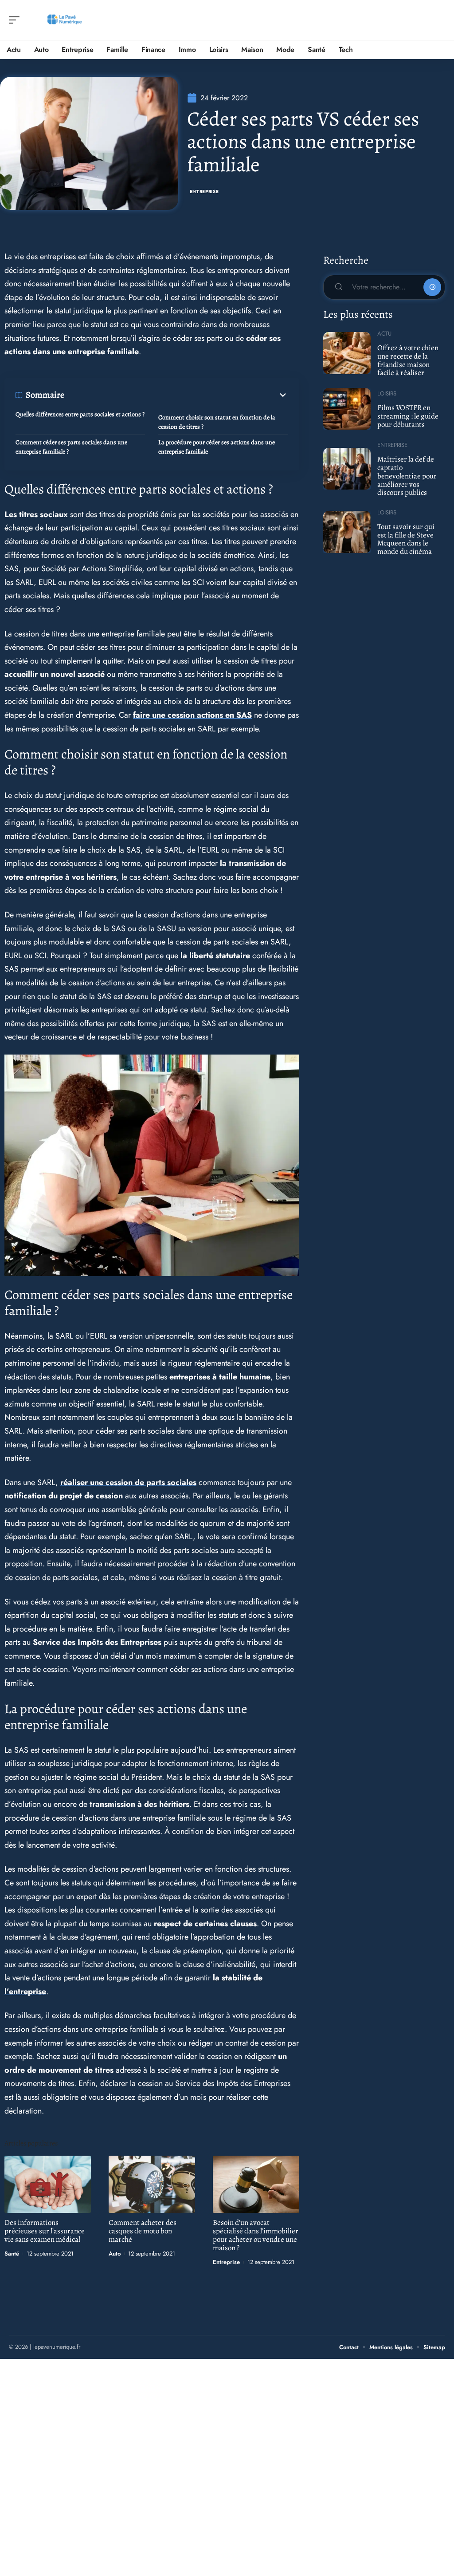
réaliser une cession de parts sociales (128, 1482)
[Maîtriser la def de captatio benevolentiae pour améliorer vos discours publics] (347, 469)
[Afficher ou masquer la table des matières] (176, 395)
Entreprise (204, 192)
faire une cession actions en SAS (192, 715)
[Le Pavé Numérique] (64, 20)
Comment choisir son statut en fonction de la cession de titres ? (217, 422)
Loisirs (387, 393)
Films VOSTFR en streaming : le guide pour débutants (408, 416)
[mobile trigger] (16, 20)
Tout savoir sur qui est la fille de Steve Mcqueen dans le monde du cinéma (406, 539)
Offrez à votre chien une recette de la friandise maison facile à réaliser (408, 360)
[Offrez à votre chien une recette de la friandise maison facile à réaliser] (347, 353)
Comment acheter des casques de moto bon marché (143, 2231)
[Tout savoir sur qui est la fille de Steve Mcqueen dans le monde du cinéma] (347, 532)
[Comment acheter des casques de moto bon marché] (152, 2184)
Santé (12, 2254)
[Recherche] (439, 20)
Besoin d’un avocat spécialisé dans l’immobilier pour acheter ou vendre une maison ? (256, 2235)
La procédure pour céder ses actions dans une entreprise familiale (217, 447)
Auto (115, 2254)
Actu (384, 334)
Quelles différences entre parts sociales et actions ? (80, 414)
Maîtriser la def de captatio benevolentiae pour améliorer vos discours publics (407, 476)
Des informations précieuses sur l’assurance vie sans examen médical (45, 2231)
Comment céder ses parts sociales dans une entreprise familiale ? (71, 447)
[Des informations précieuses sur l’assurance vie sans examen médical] (48, 2184)
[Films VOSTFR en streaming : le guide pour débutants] (347, 409)
